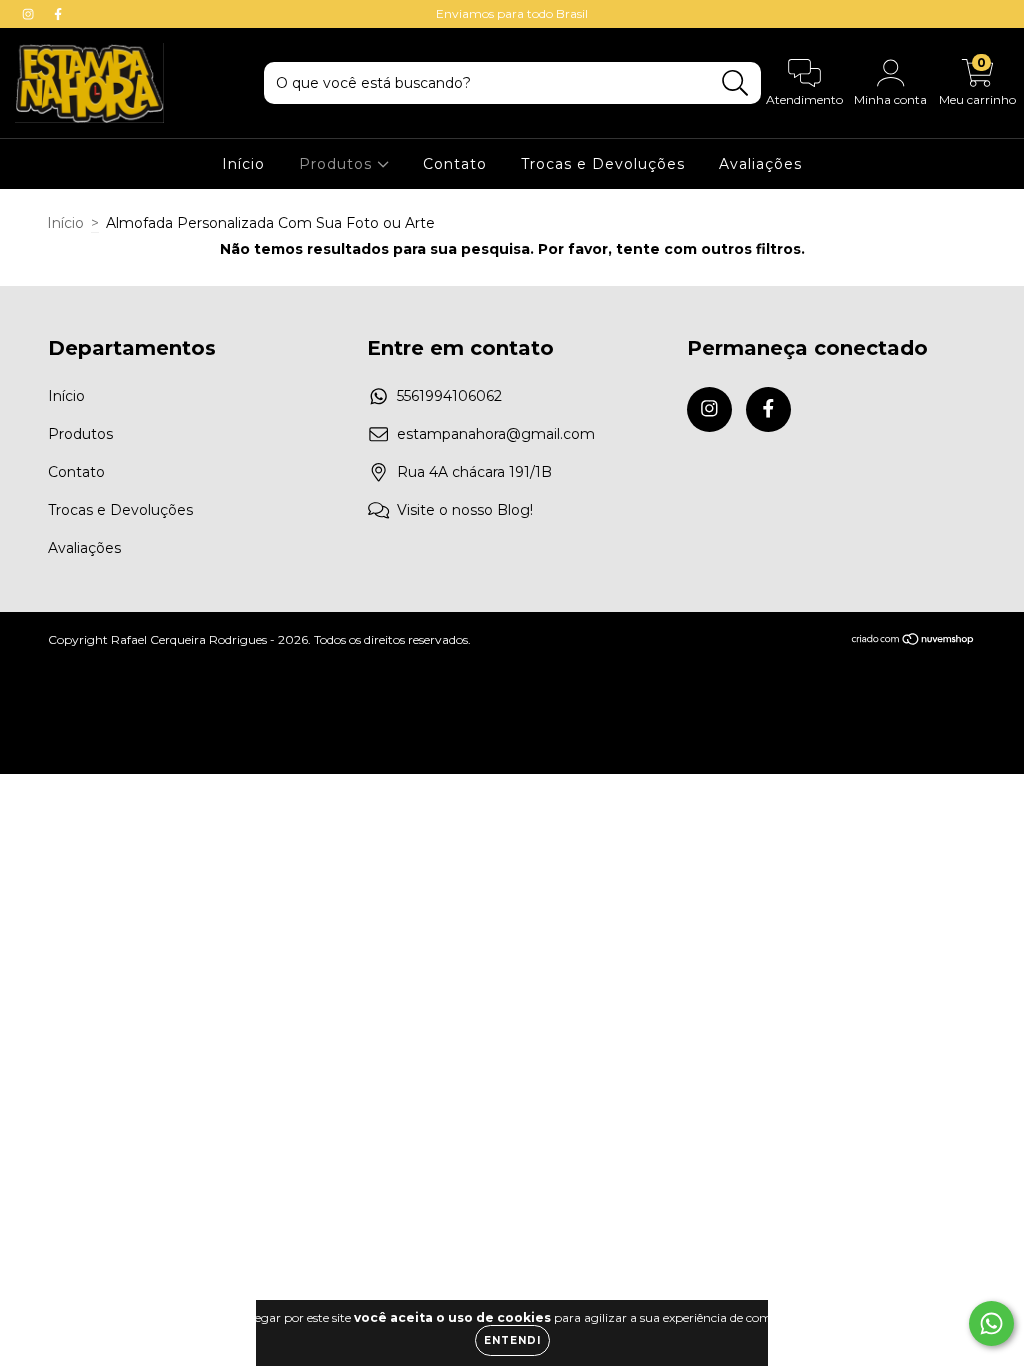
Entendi (512, 1340)
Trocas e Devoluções (603, 164)
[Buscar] (735, 83)
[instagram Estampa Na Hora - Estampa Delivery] (30, 14)
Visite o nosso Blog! (465, 510)
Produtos (338, 164)
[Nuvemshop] (913, 640)
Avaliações (760, 164)
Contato (455, 164)
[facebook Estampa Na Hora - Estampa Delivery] (58, 14)
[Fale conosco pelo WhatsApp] (991, 1323)
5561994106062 (449, 396)
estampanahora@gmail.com (496, 434)
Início (243, 164)
